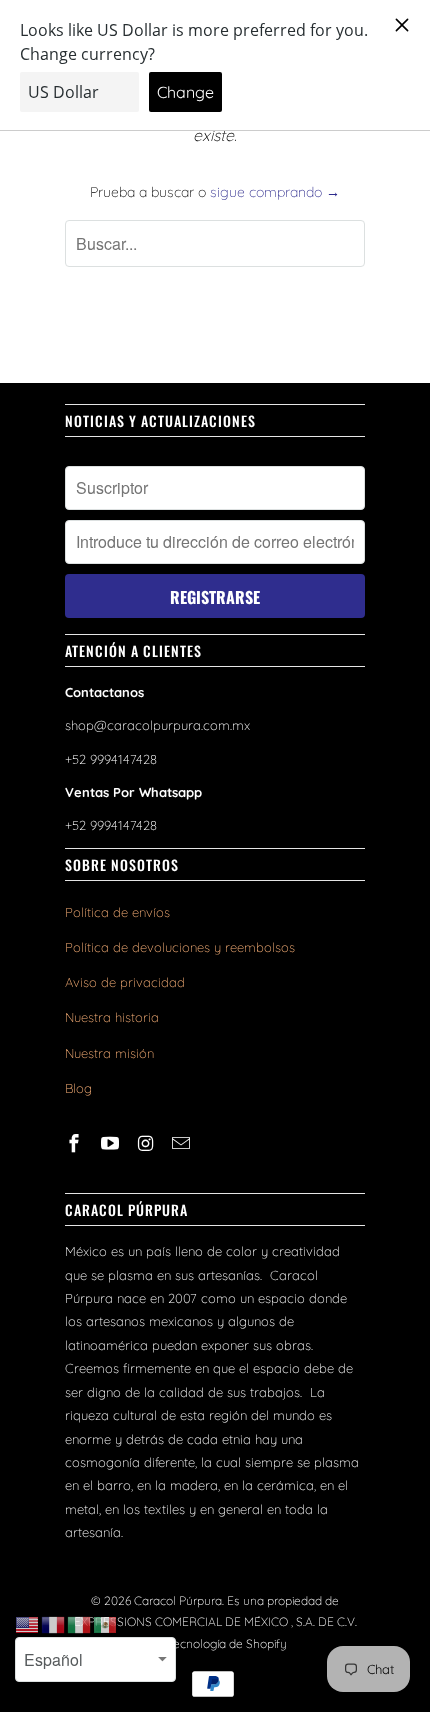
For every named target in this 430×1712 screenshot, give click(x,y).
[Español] (106, 1624)
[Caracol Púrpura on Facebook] (76, 1143)
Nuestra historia (112, 1017)
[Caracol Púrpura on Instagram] (148, 1143)
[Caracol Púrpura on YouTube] (112, 1143)
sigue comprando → (275, 192)
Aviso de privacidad (125, 982)
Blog (78, 1088)
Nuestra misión (109, 1053)
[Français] (54, 1624)
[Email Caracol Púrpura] (183, 1143)
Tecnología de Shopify (227, 1643)
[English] (28, 1624)
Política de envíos (117, 912)
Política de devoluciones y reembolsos (180, 947)
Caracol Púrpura (178, 1600)
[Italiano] (80, 1624)
